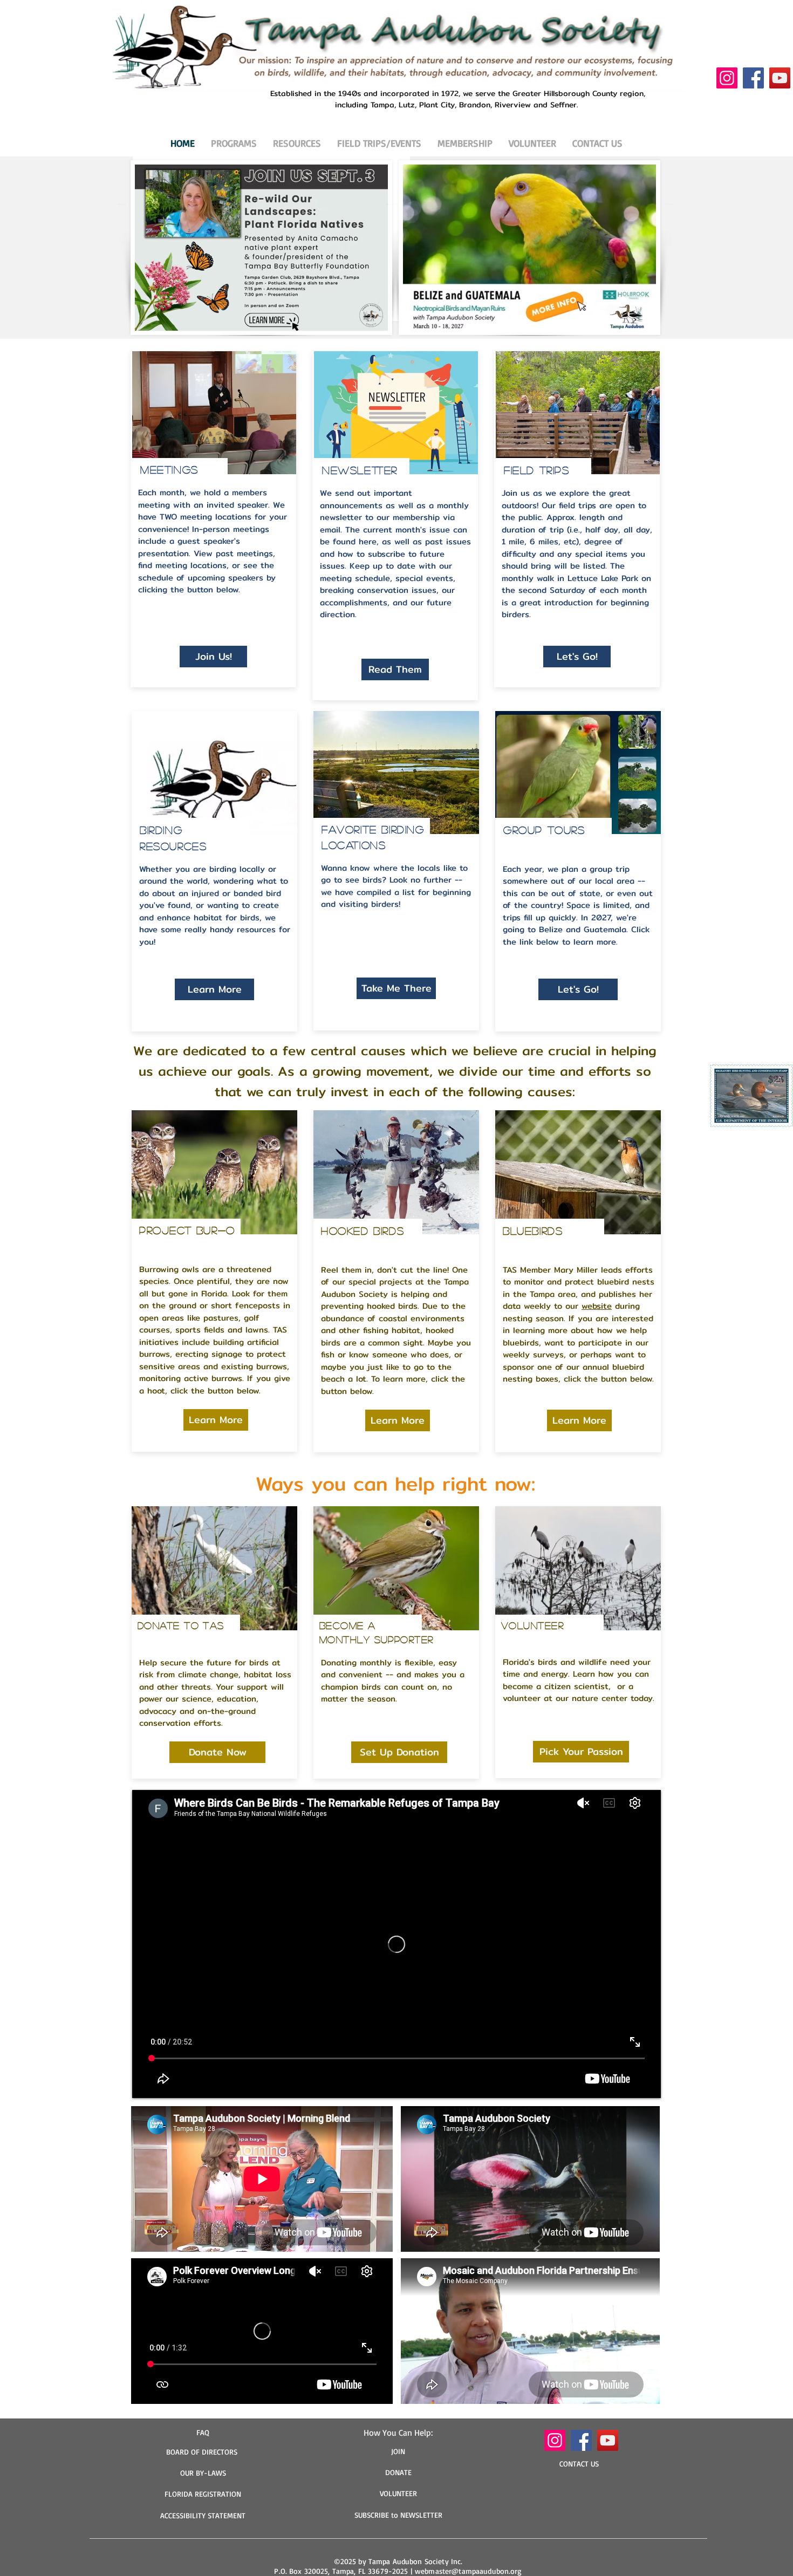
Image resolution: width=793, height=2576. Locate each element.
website (597, 1306)
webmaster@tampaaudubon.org (469, 2571)
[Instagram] (727, 78)
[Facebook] (753, 78)
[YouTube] (780, 78)
